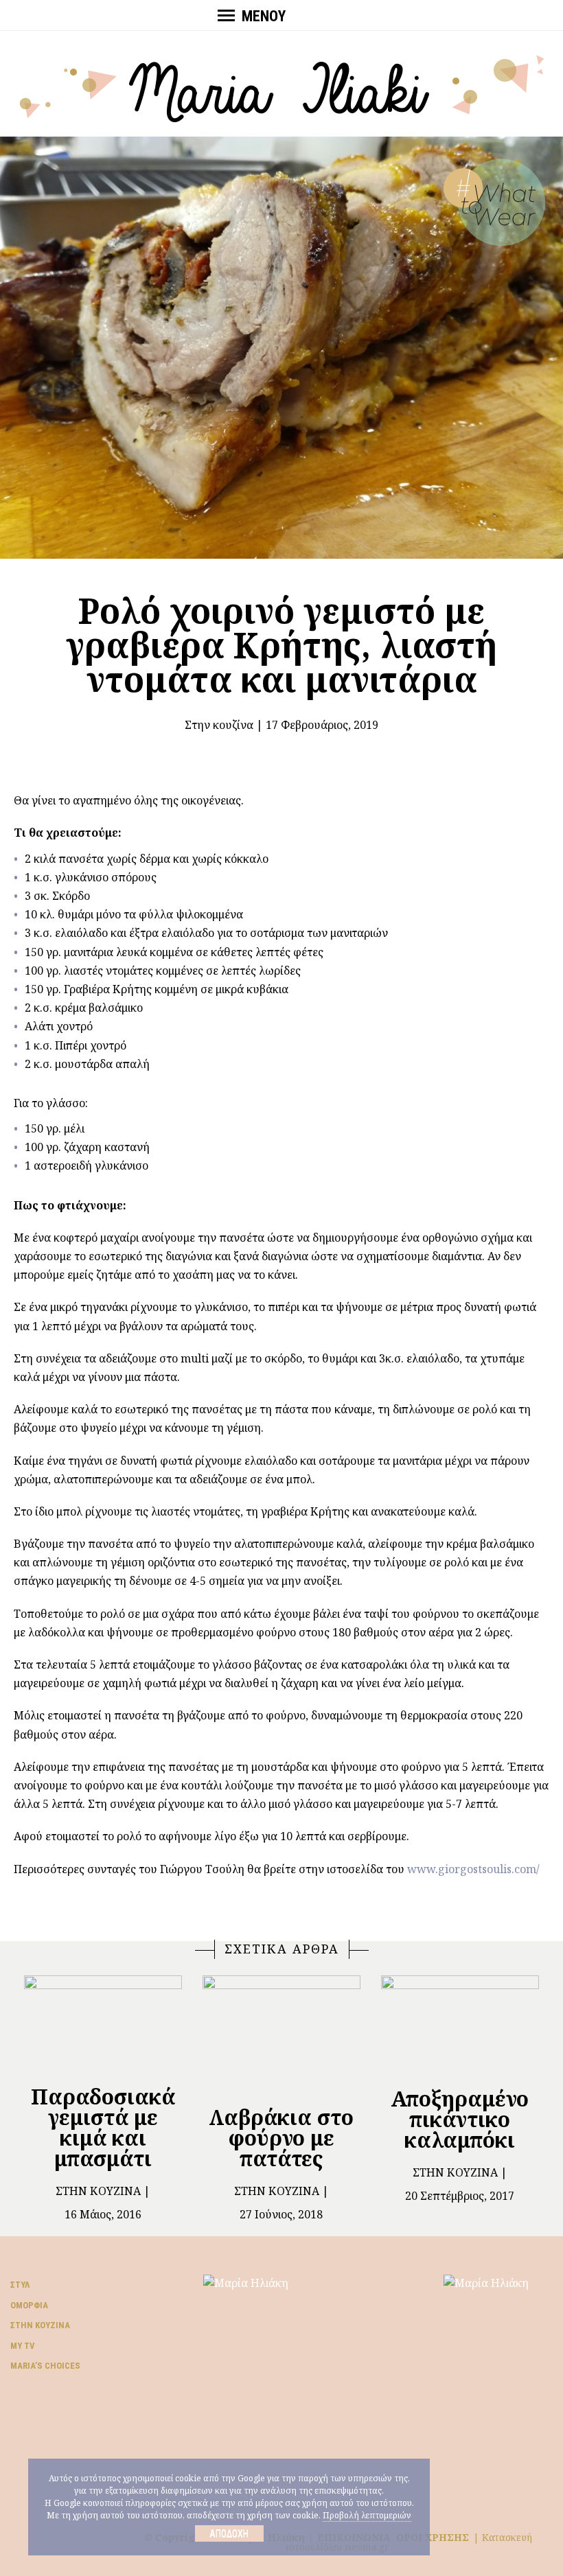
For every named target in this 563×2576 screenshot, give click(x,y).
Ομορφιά (29, 2305)
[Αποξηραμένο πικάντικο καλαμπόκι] (460, 2025)
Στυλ (20, 2285)
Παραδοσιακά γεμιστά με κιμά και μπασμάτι (103, 2127)
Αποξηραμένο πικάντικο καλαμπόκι (460, 2119)
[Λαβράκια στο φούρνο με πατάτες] (281, 2035)
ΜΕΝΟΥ (264, 16)
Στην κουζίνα (219, 725)
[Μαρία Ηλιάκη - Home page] (282, 87)
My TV (23, 2346)
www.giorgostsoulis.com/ (473, 1869)
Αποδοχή (229, 2533)
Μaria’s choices (45, 2366)
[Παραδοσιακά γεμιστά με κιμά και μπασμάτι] (103, 2024)
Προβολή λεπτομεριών (367, 2515)
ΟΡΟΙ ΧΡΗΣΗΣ (433, 2537)
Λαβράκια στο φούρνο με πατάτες (281, 2138)
